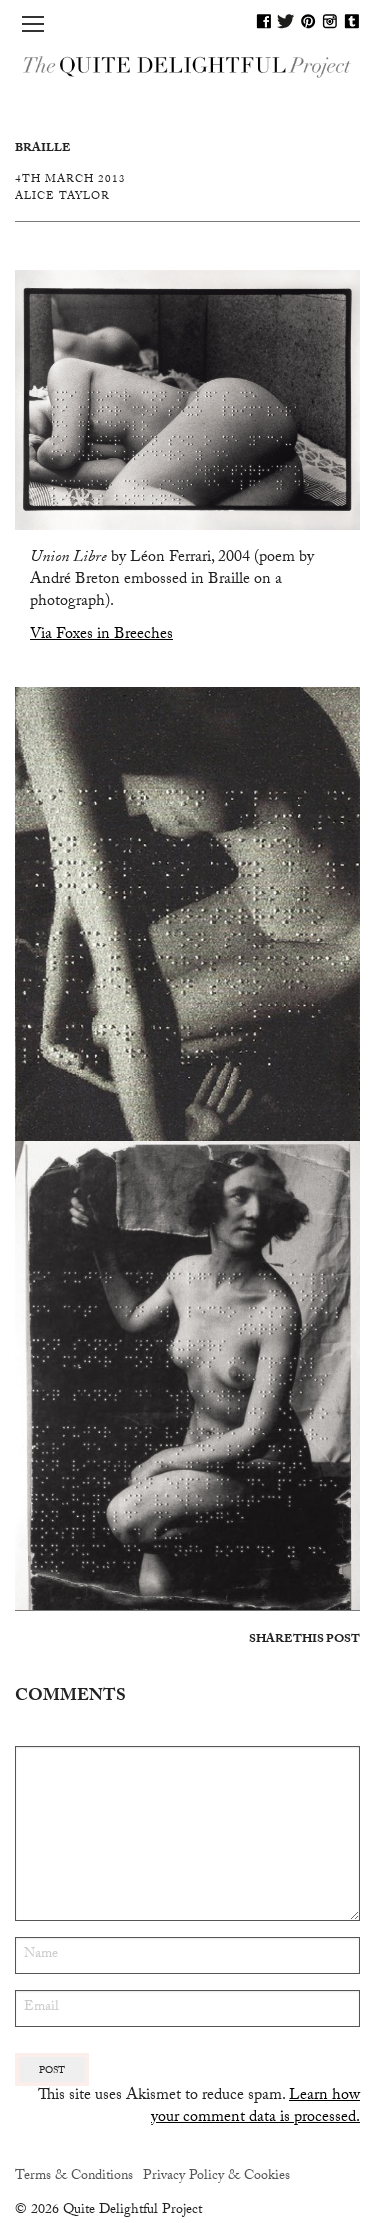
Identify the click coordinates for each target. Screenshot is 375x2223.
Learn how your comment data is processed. (255, 2107)
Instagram (330, 21)
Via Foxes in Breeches (101, 635)
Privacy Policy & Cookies (216, 2177)
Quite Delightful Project (187, 65)
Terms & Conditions (74, 2177)
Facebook (264, 21)
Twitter (286, 21)
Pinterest (308, 21)
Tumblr (352, 21)
